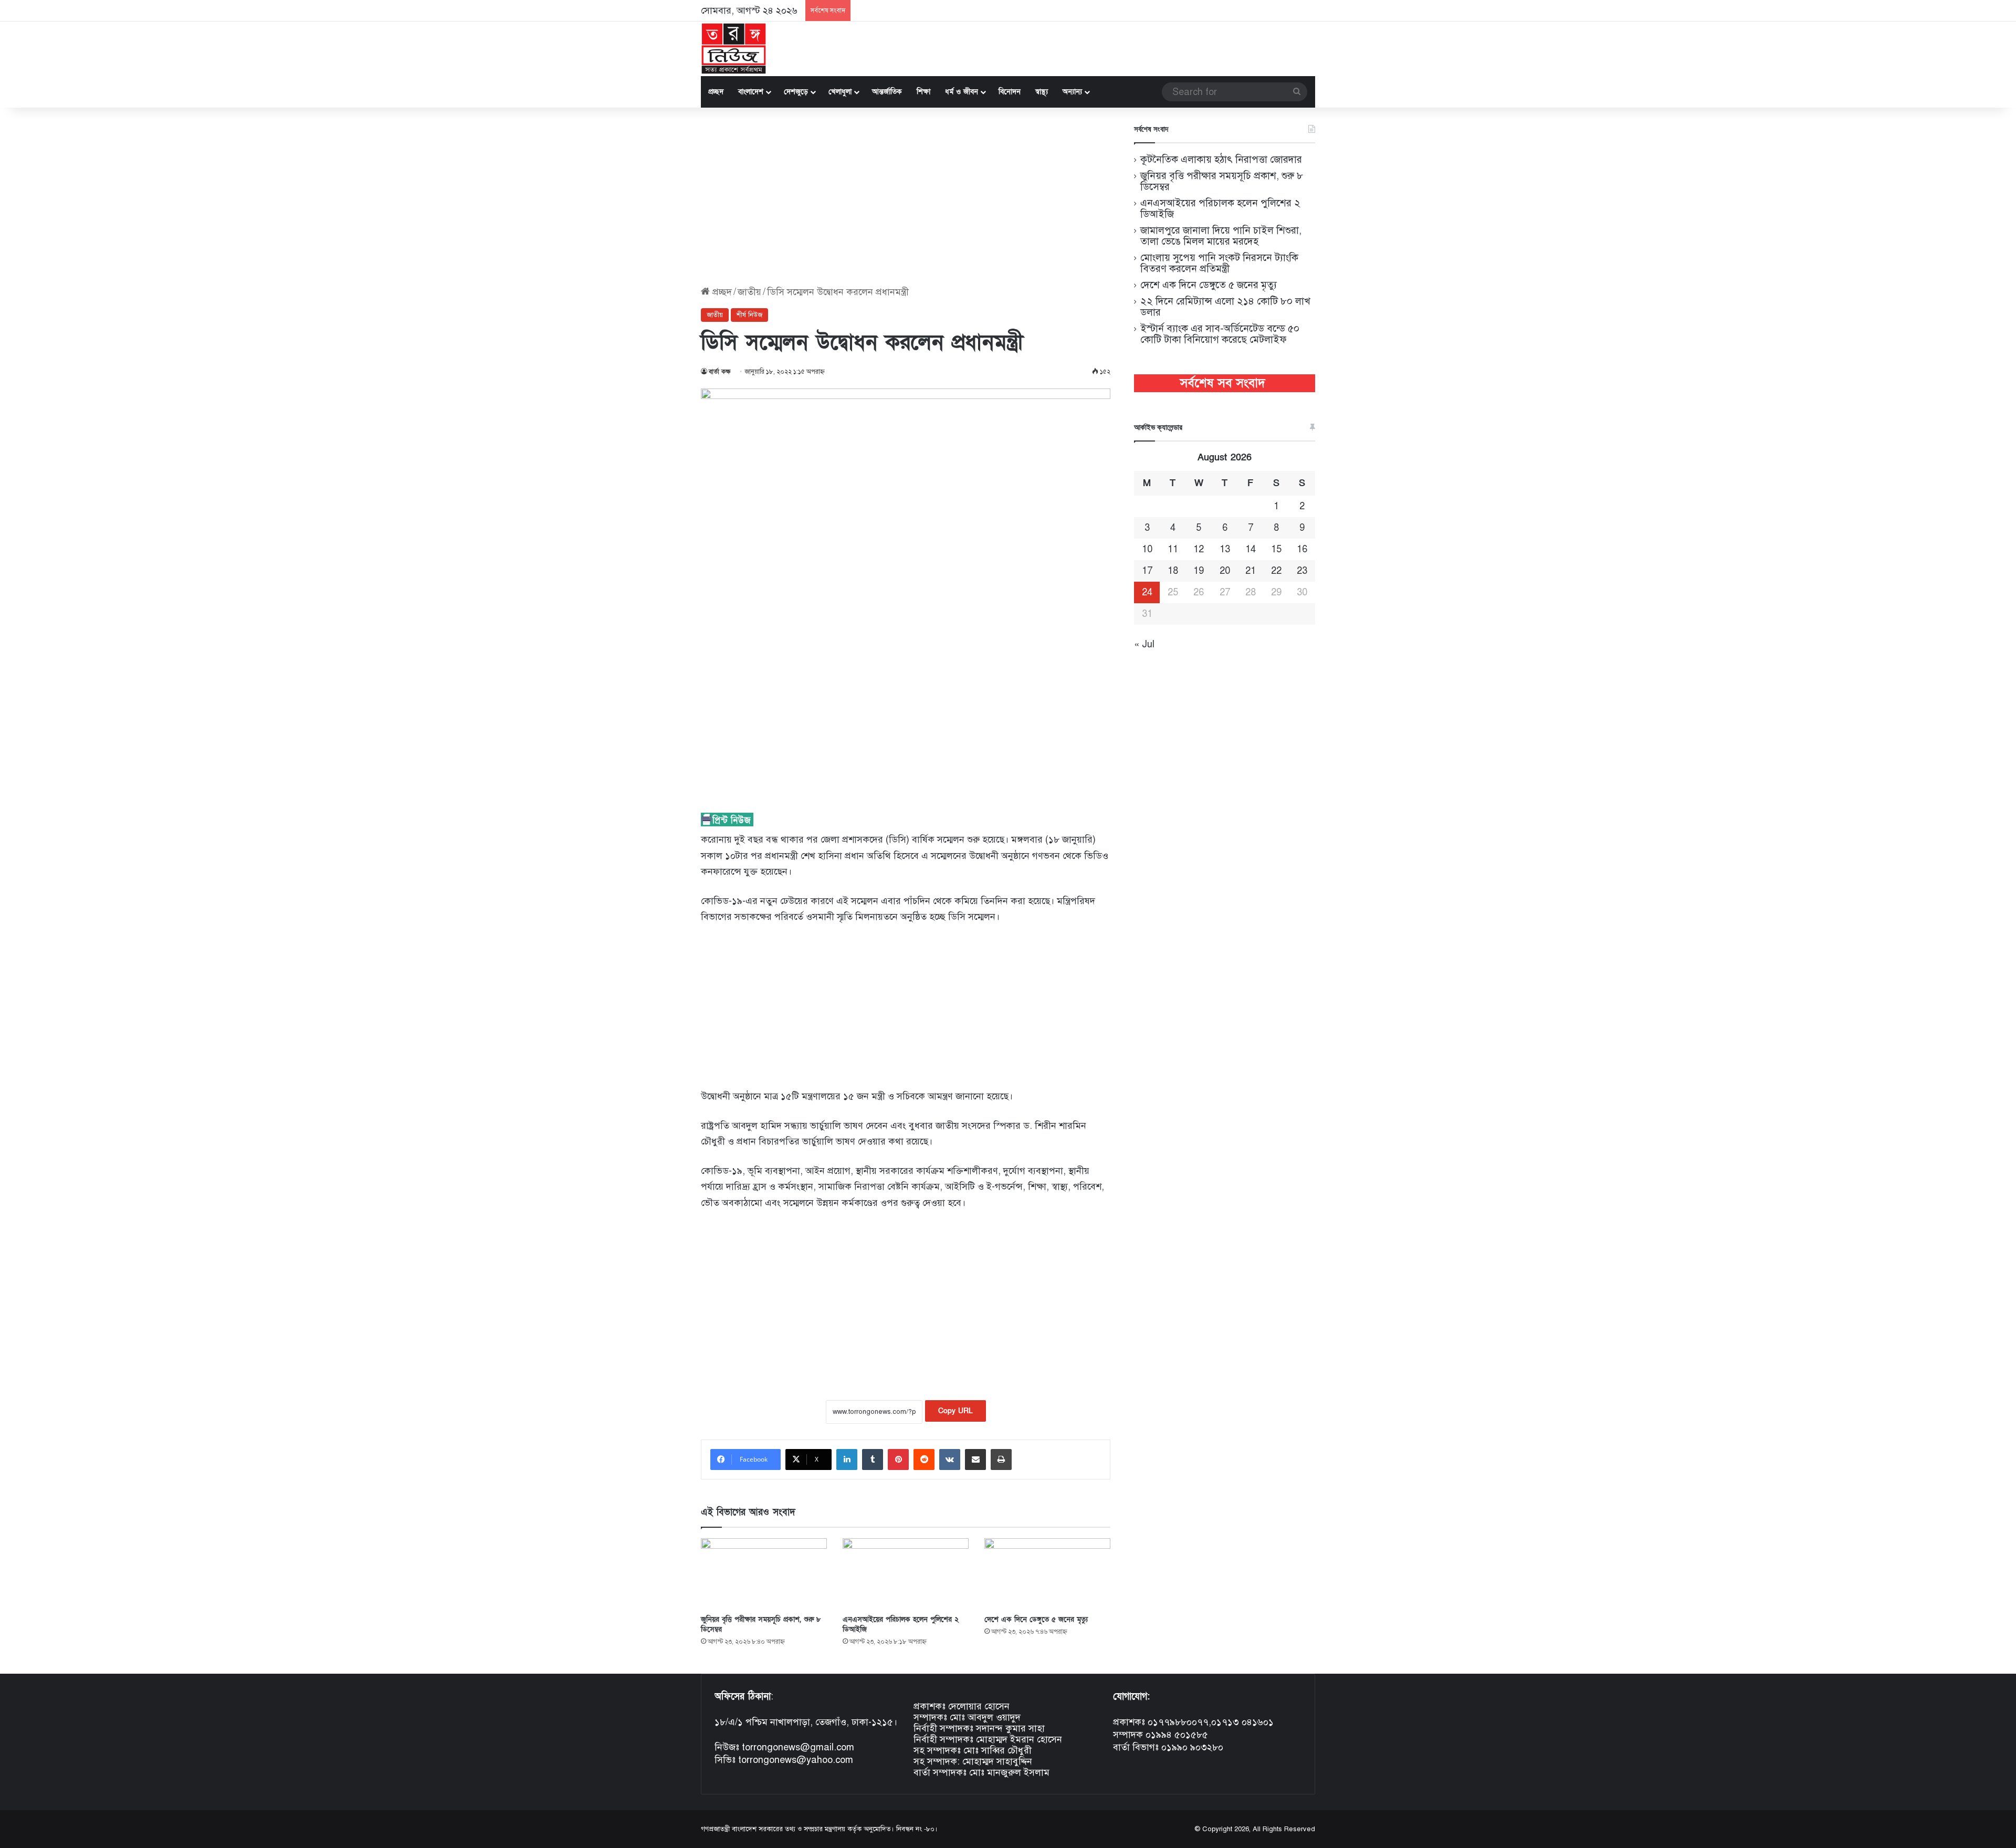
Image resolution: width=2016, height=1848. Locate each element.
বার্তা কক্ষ (720, 372)
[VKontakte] (950, 1459)
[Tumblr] (873, 1459)
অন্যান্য (1072, 92)
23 (1302, 571)
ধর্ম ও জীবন (962, 92)
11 (1173, 549)
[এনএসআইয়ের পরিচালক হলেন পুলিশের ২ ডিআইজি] (906, 1574)
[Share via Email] (975, 1459)
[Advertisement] (906, 197)
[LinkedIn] (847, 1459)
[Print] (1001, 1459)
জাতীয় (749, 292)
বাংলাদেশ (751, 92)
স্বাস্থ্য (1042, 92)
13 (1225, 549)
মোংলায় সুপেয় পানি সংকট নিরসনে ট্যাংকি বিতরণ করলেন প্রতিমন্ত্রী (1219, 263)
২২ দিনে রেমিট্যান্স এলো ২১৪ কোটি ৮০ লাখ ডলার (1225, 307)
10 (1147, 549)
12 (1199, 549)
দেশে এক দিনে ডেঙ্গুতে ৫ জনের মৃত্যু (1036, 1619)
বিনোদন (1010, 92)
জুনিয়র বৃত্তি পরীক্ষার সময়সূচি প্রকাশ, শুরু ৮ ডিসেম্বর (1222, 181)
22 (1276, 571)
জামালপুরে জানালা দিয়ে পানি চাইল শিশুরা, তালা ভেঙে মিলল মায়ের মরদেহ (1221, 236)
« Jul (1144, 644)
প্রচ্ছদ (716, 92)
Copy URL (955, 1411)
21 (1251, 571)
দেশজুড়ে (796, 92)
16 (1302, 549)
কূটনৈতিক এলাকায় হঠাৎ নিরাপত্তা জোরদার (1221, 159)
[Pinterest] (898, 1459)
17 (1147, 571)
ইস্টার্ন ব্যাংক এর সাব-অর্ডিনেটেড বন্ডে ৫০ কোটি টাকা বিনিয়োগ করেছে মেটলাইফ (1220, 334)
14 (1251, 549)
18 (1173, 571)
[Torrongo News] (734, 49)
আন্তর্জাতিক (887, 92)
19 (1199, 571)
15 (1276, 549)
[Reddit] (924, 1459)
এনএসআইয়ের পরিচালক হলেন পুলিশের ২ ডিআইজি (1220, 208)
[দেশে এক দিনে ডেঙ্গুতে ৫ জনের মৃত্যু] (1047, 1574)
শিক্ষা (923, 92)
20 (1225, 571)
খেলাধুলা (840, 92)
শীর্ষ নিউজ (749, 315)
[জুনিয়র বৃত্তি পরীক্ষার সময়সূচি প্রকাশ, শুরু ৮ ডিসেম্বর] (764, 1574)
